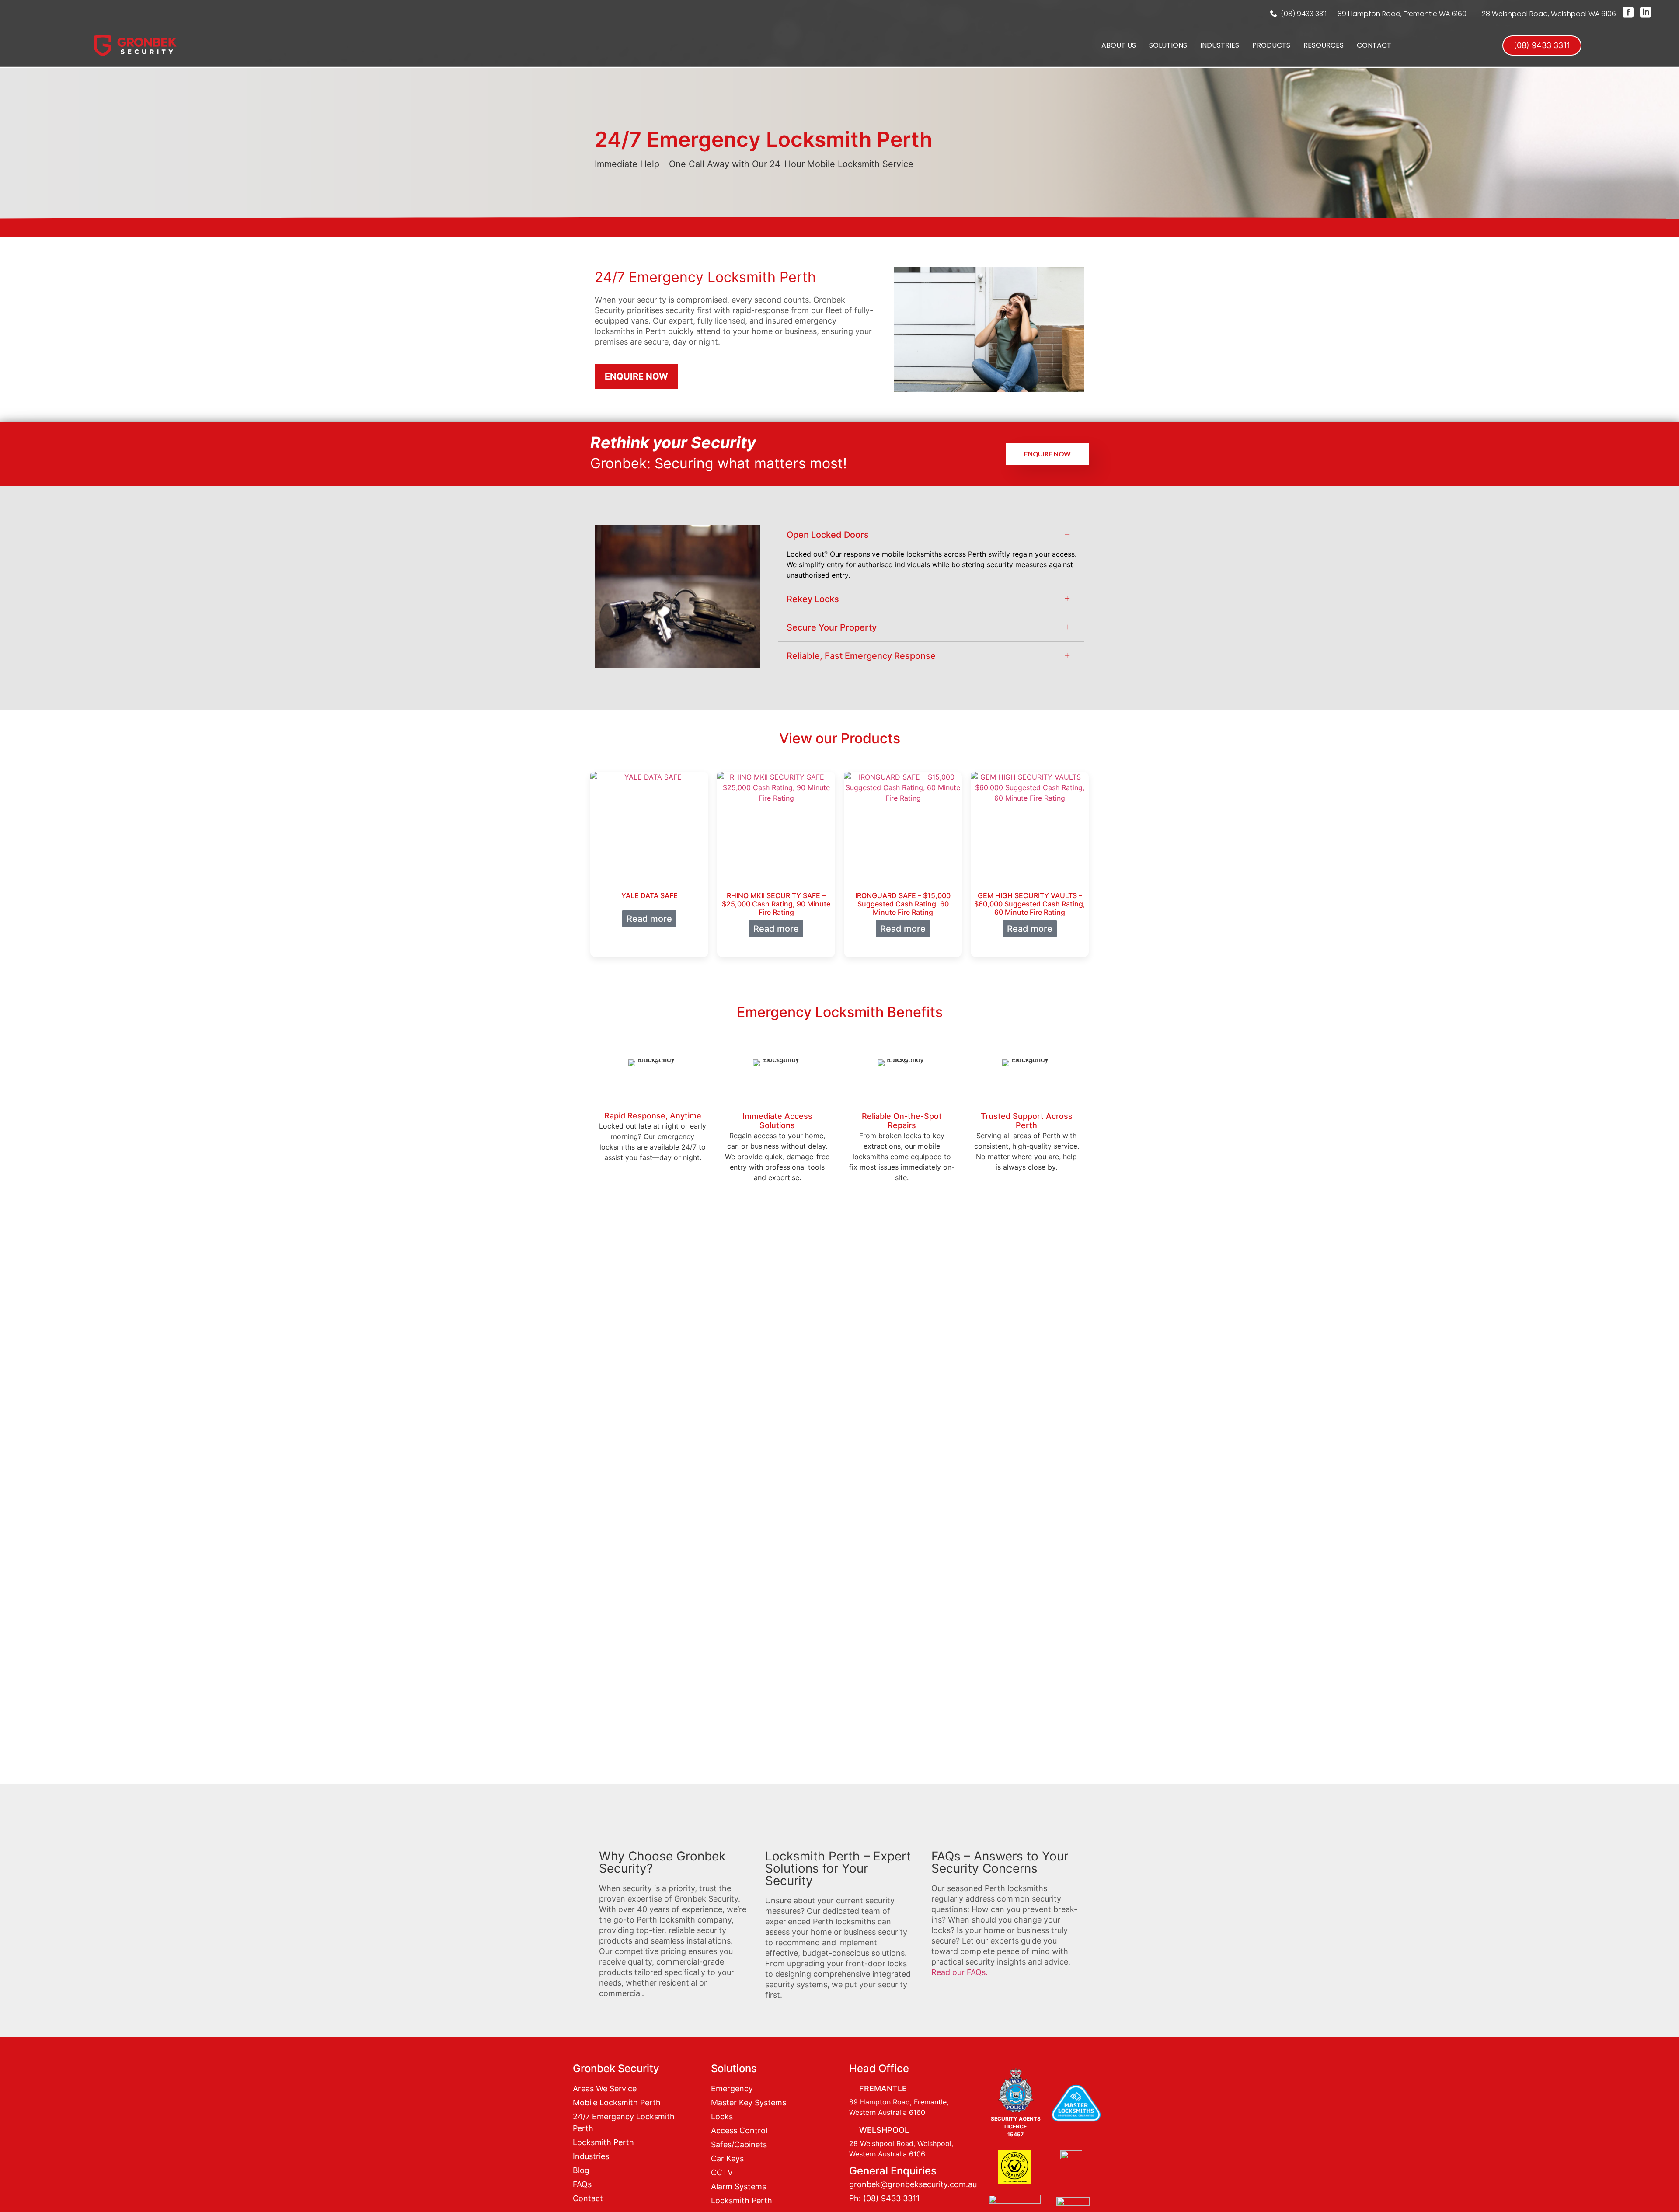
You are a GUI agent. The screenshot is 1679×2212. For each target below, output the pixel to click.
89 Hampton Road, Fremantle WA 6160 (1402, 14)
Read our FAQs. (960, 1972)
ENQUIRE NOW (1047, 454)
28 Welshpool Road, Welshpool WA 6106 (1549, 14)
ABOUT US (1119, 45)
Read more (649, 919)
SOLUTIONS (1168, 45)
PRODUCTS (1271, 45)
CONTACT (1374, 45)
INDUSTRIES (1220, 45)
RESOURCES (1324, 45)
